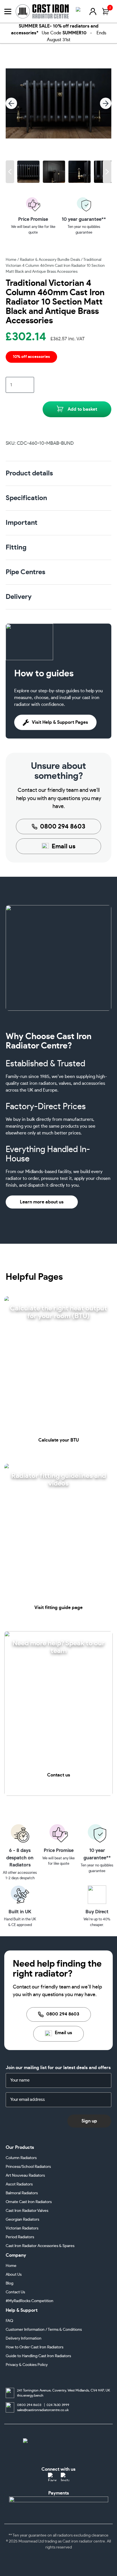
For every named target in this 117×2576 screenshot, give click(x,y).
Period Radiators (20, 2237)
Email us (64, 846)
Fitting (16, 547)
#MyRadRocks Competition (30, 2301)
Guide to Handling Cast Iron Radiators (38, 2356)
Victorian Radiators (22, 2228)
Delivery (19, 597)
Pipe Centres (26, 572)
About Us (14, 2275)
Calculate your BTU (59, 1440)
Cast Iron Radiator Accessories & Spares (40, 2246)
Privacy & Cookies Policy (27, 2365)
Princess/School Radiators (28, 2167)
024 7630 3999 (58, 2405)
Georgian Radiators (22, 2220)
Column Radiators (21, 2158)
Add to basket (82, 409)
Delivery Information (24, 2338)
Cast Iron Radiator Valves (27, 2211)
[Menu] (8, 11)
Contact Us (15, 2292)
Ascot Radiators (19, 2184)
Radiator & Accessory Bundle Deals (50, 260)
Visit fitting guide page (58, 1608)
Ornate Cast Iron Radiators (29, 2202)
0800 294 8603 (63, 826)
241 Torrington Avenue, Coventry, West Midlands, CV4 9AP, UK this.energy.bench (63, 2393)
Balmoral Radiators (22, 2193)
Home (11, 260)
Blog (10, 2283)
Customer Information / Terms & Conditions (44, 2330)
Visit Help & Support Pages (60, 722)
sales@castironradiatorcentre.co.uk (43, 2410)
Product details (29, 473)
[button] (10, 172)
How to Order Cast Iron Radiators (35, 2347)
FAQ (9, 2321)
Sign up (89, 2121)
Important (22, 523)
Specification (26, 498)
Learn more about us (42, 1202)
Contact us (59, 1775)
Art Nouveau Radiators (25, 2176)
